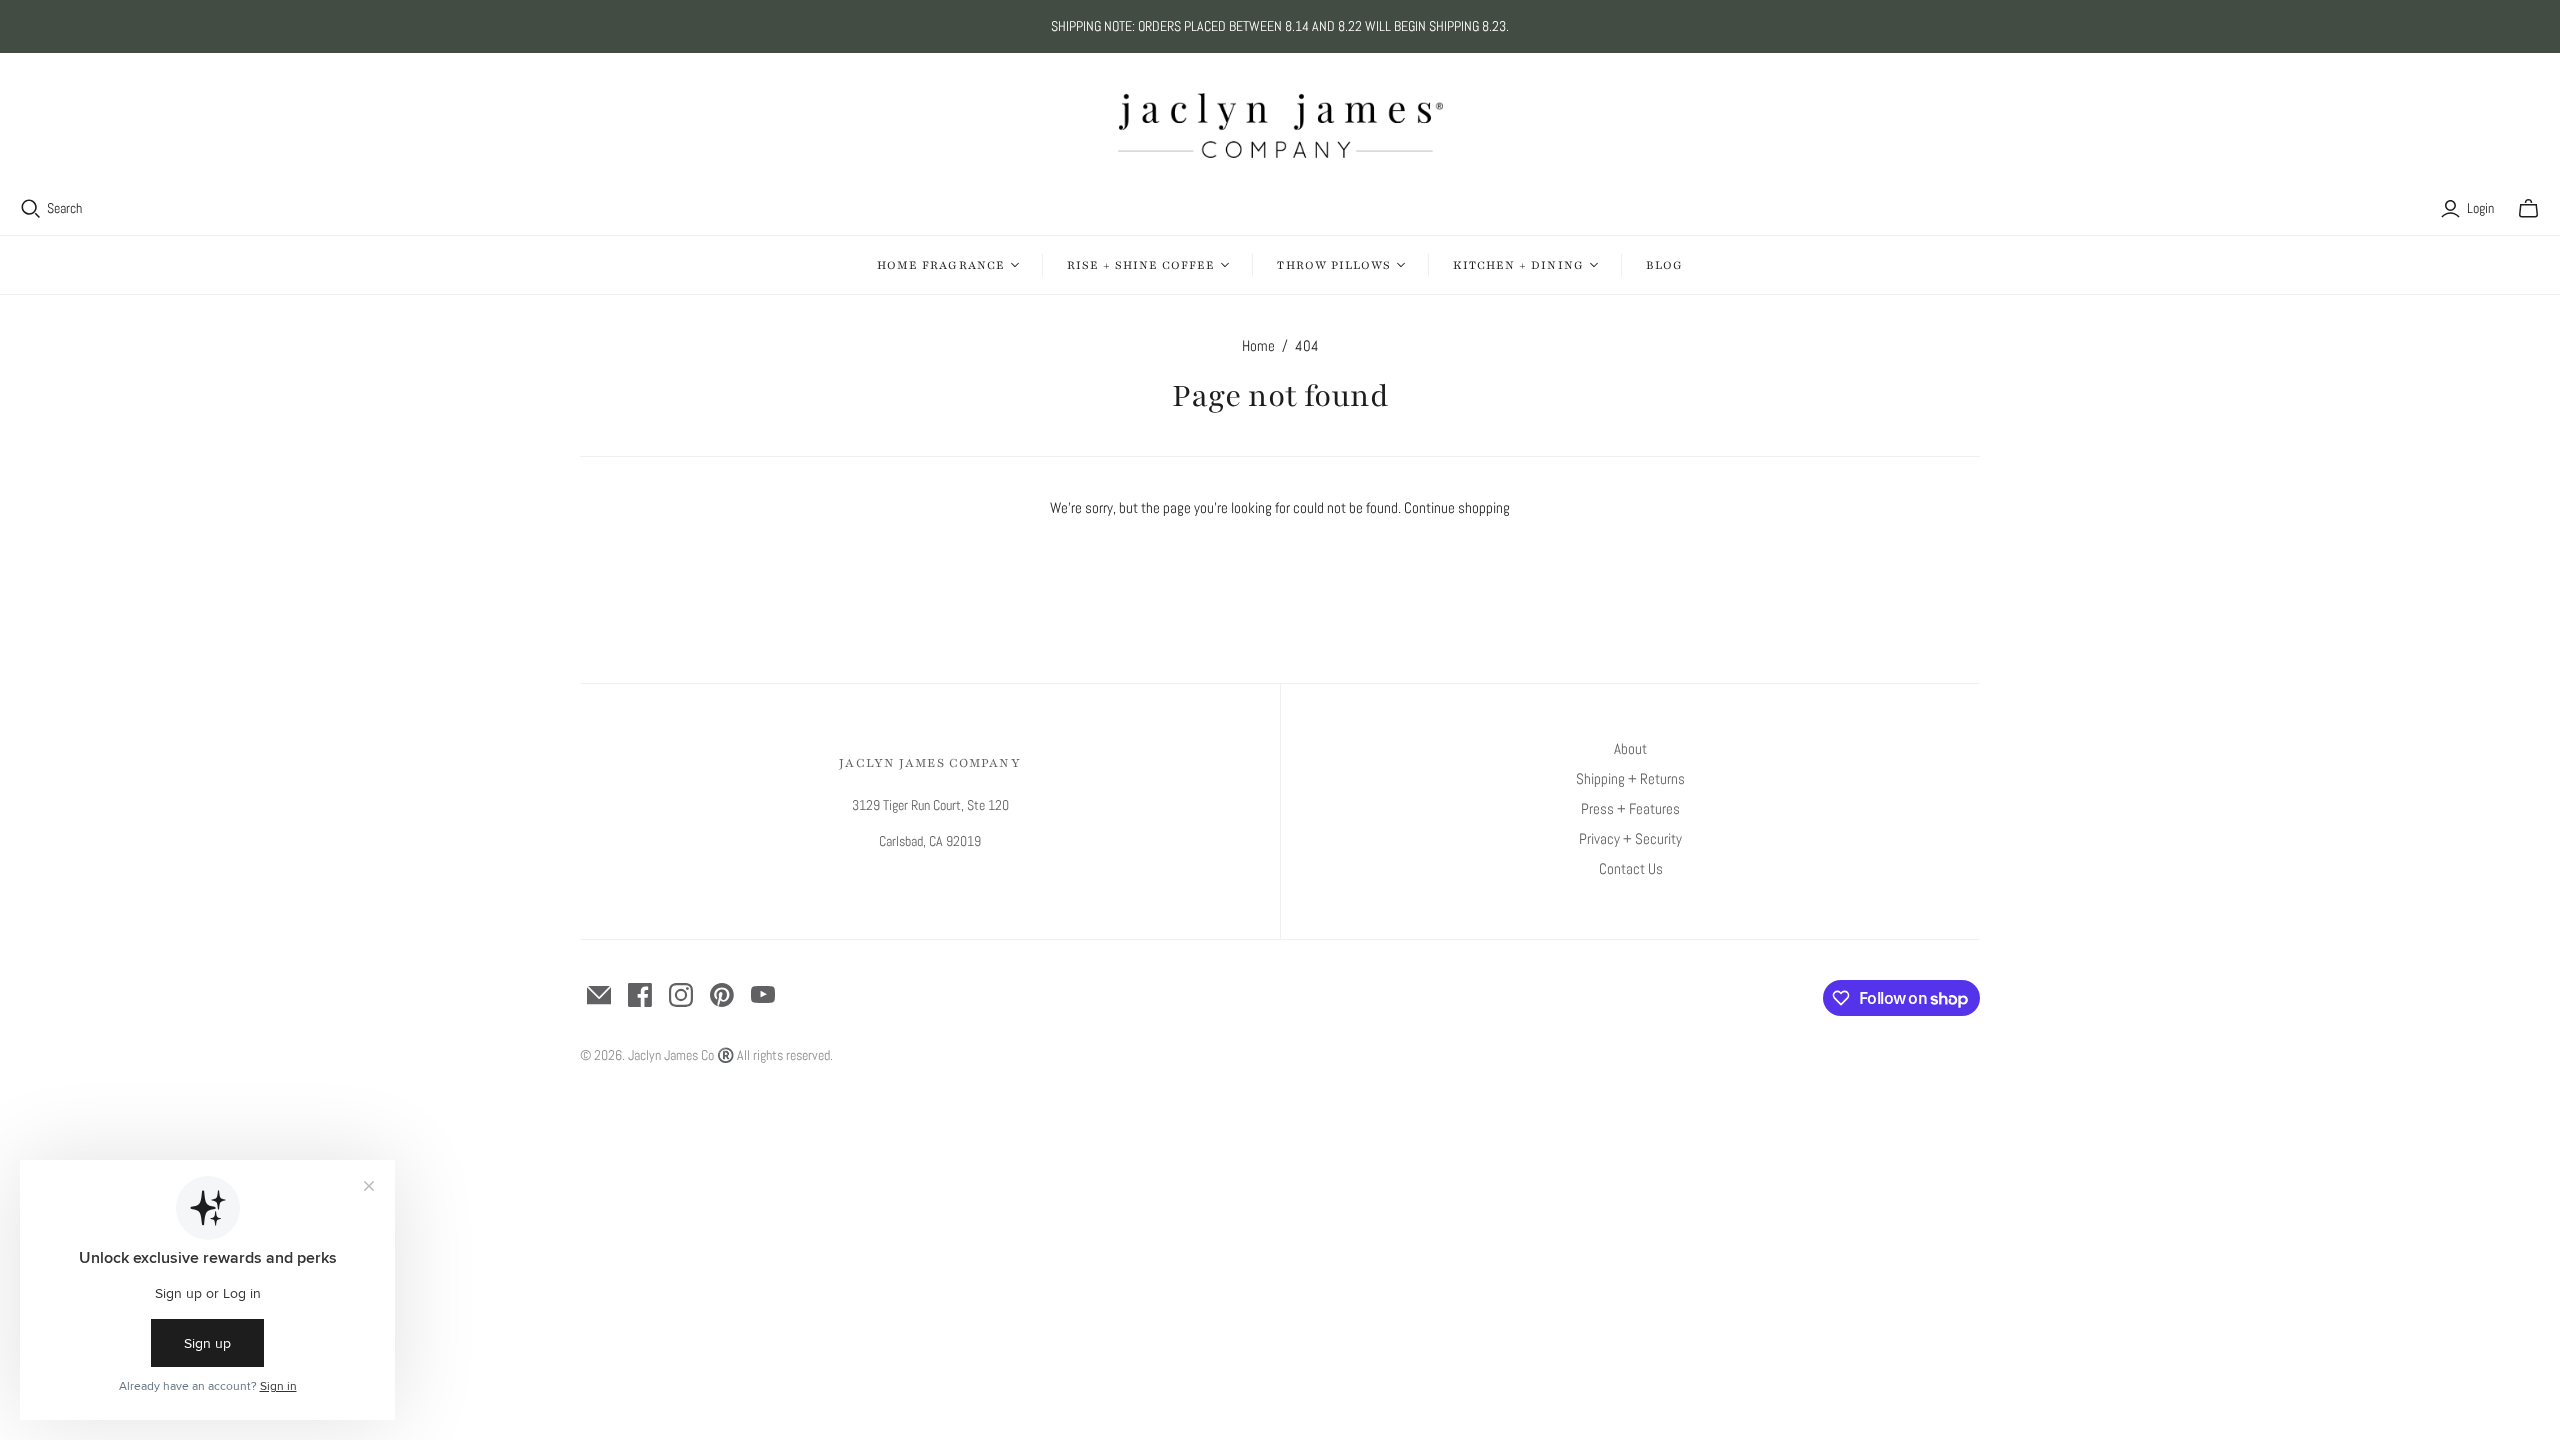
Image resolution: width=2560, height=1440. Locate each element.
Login (2480, 208)
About (1630, 748)
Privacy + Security (1630, 838)
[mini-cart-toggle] (2528, 209)
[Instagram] (681, 995)
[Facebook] (640, 995)
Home (1258, 345)
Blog (1664, 265)
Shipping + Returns (1630, 778)
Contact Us (1631, 868)
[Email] (599, 995)
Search (64, 208)
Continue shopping (1457, 507)
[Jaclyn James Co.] (1280, 125)
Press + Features (1630, 808)
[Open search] (31, 209)
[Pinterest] (722, 995)
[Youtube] (763, 995)
